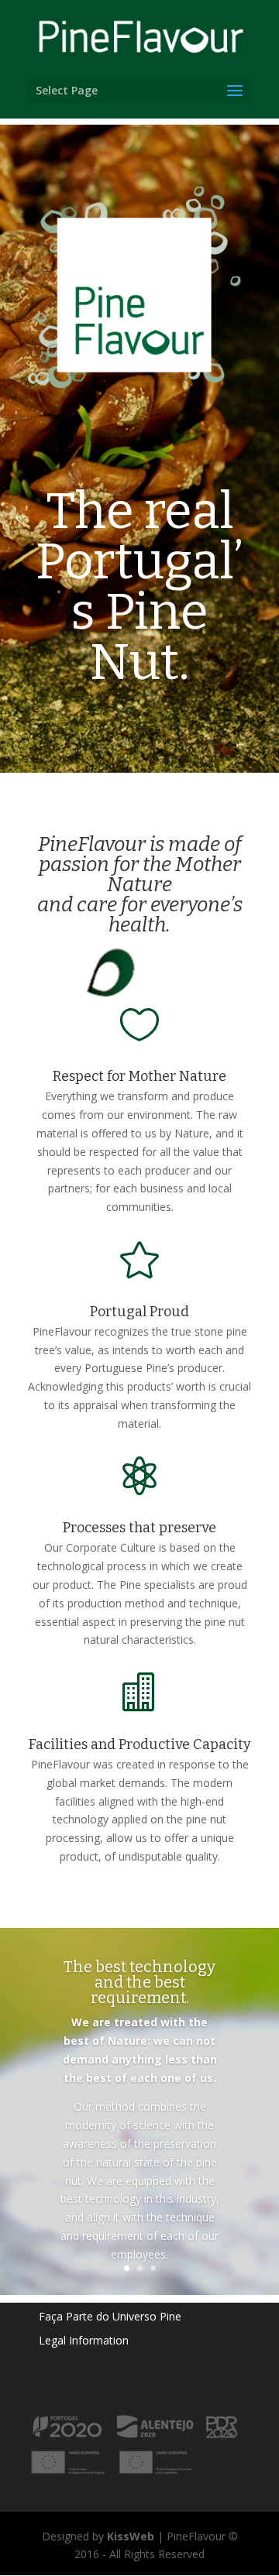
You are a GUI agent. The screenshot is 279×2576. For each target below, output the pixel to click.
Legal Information (84, 2340)
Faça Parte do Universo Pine (110, 2316)
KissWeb (131, 2536)
